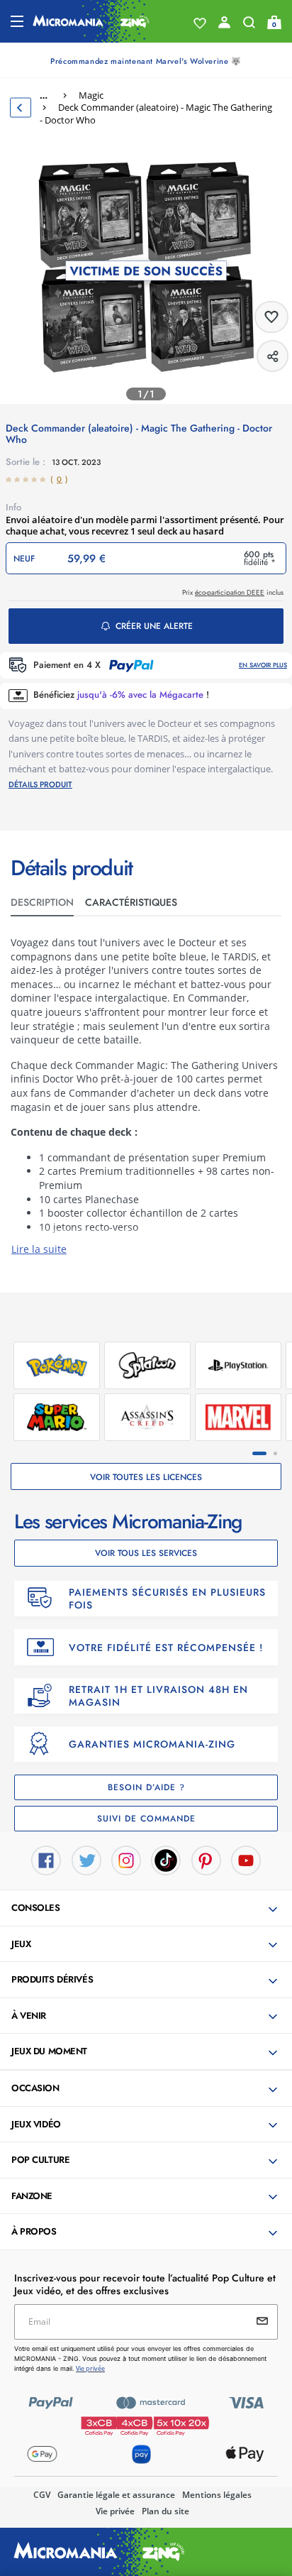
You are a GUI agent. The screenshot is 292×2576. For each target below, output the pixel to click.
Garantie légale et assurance (116, 2495)
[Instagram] (126, 1859)
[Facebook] (46, 1859)
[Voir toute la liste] (200, 23)
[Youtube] (246, 1859)
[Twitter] (86, 1859)
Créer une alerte (154, 626)
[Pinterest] (206, 1859)
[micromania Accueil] (91, 21)
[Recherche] (249, 26)
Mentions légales (217, 2495)
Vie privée (115, 2511)
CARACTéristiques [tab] (131, 902)
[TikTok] (166, 1859)
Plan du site (165, 2511)
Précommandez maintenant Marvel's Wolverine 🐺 (146, 61)
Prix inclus (233, 592)
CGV (42, 2495)
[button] (147, 1909)
